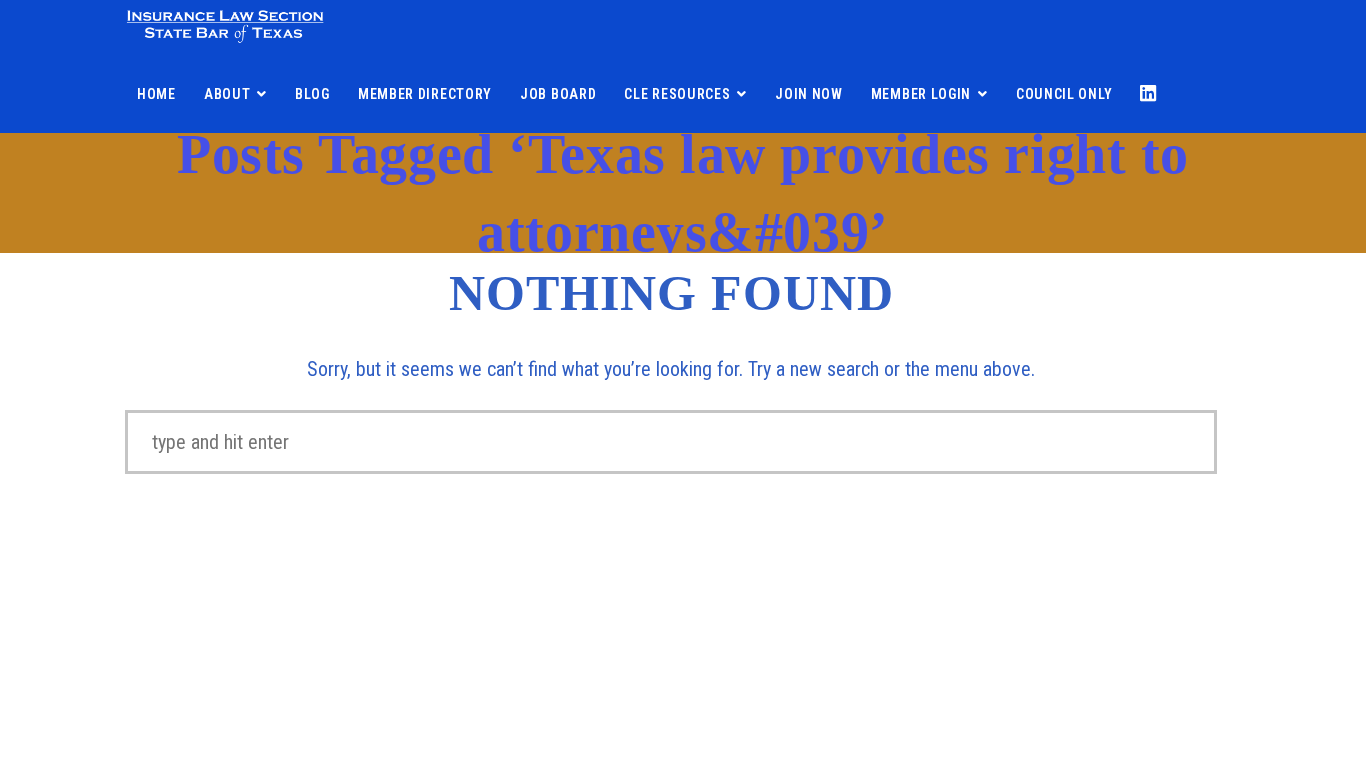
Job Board (558, 94)
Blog (312, 94)
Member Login (921, 94)
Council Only (1064, 94)
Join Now (809, 94)
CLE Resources (677, 94)
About (227, 94)
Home (156, 94)
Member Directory (425, 94)
